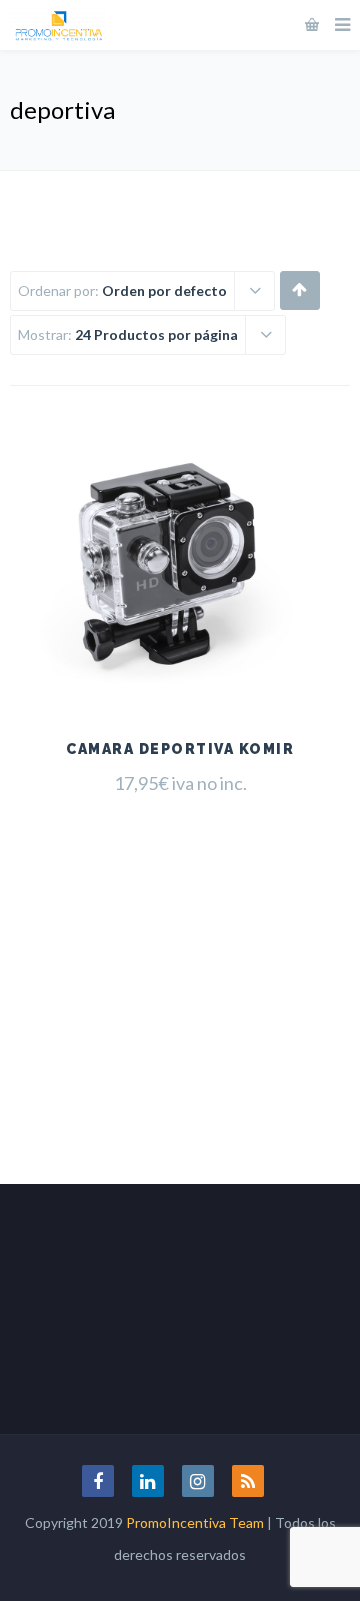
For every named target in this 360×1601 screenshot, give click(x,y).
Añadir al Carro (180, 616)
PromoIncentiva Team (195, 1522)
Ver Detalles (180, 666)
